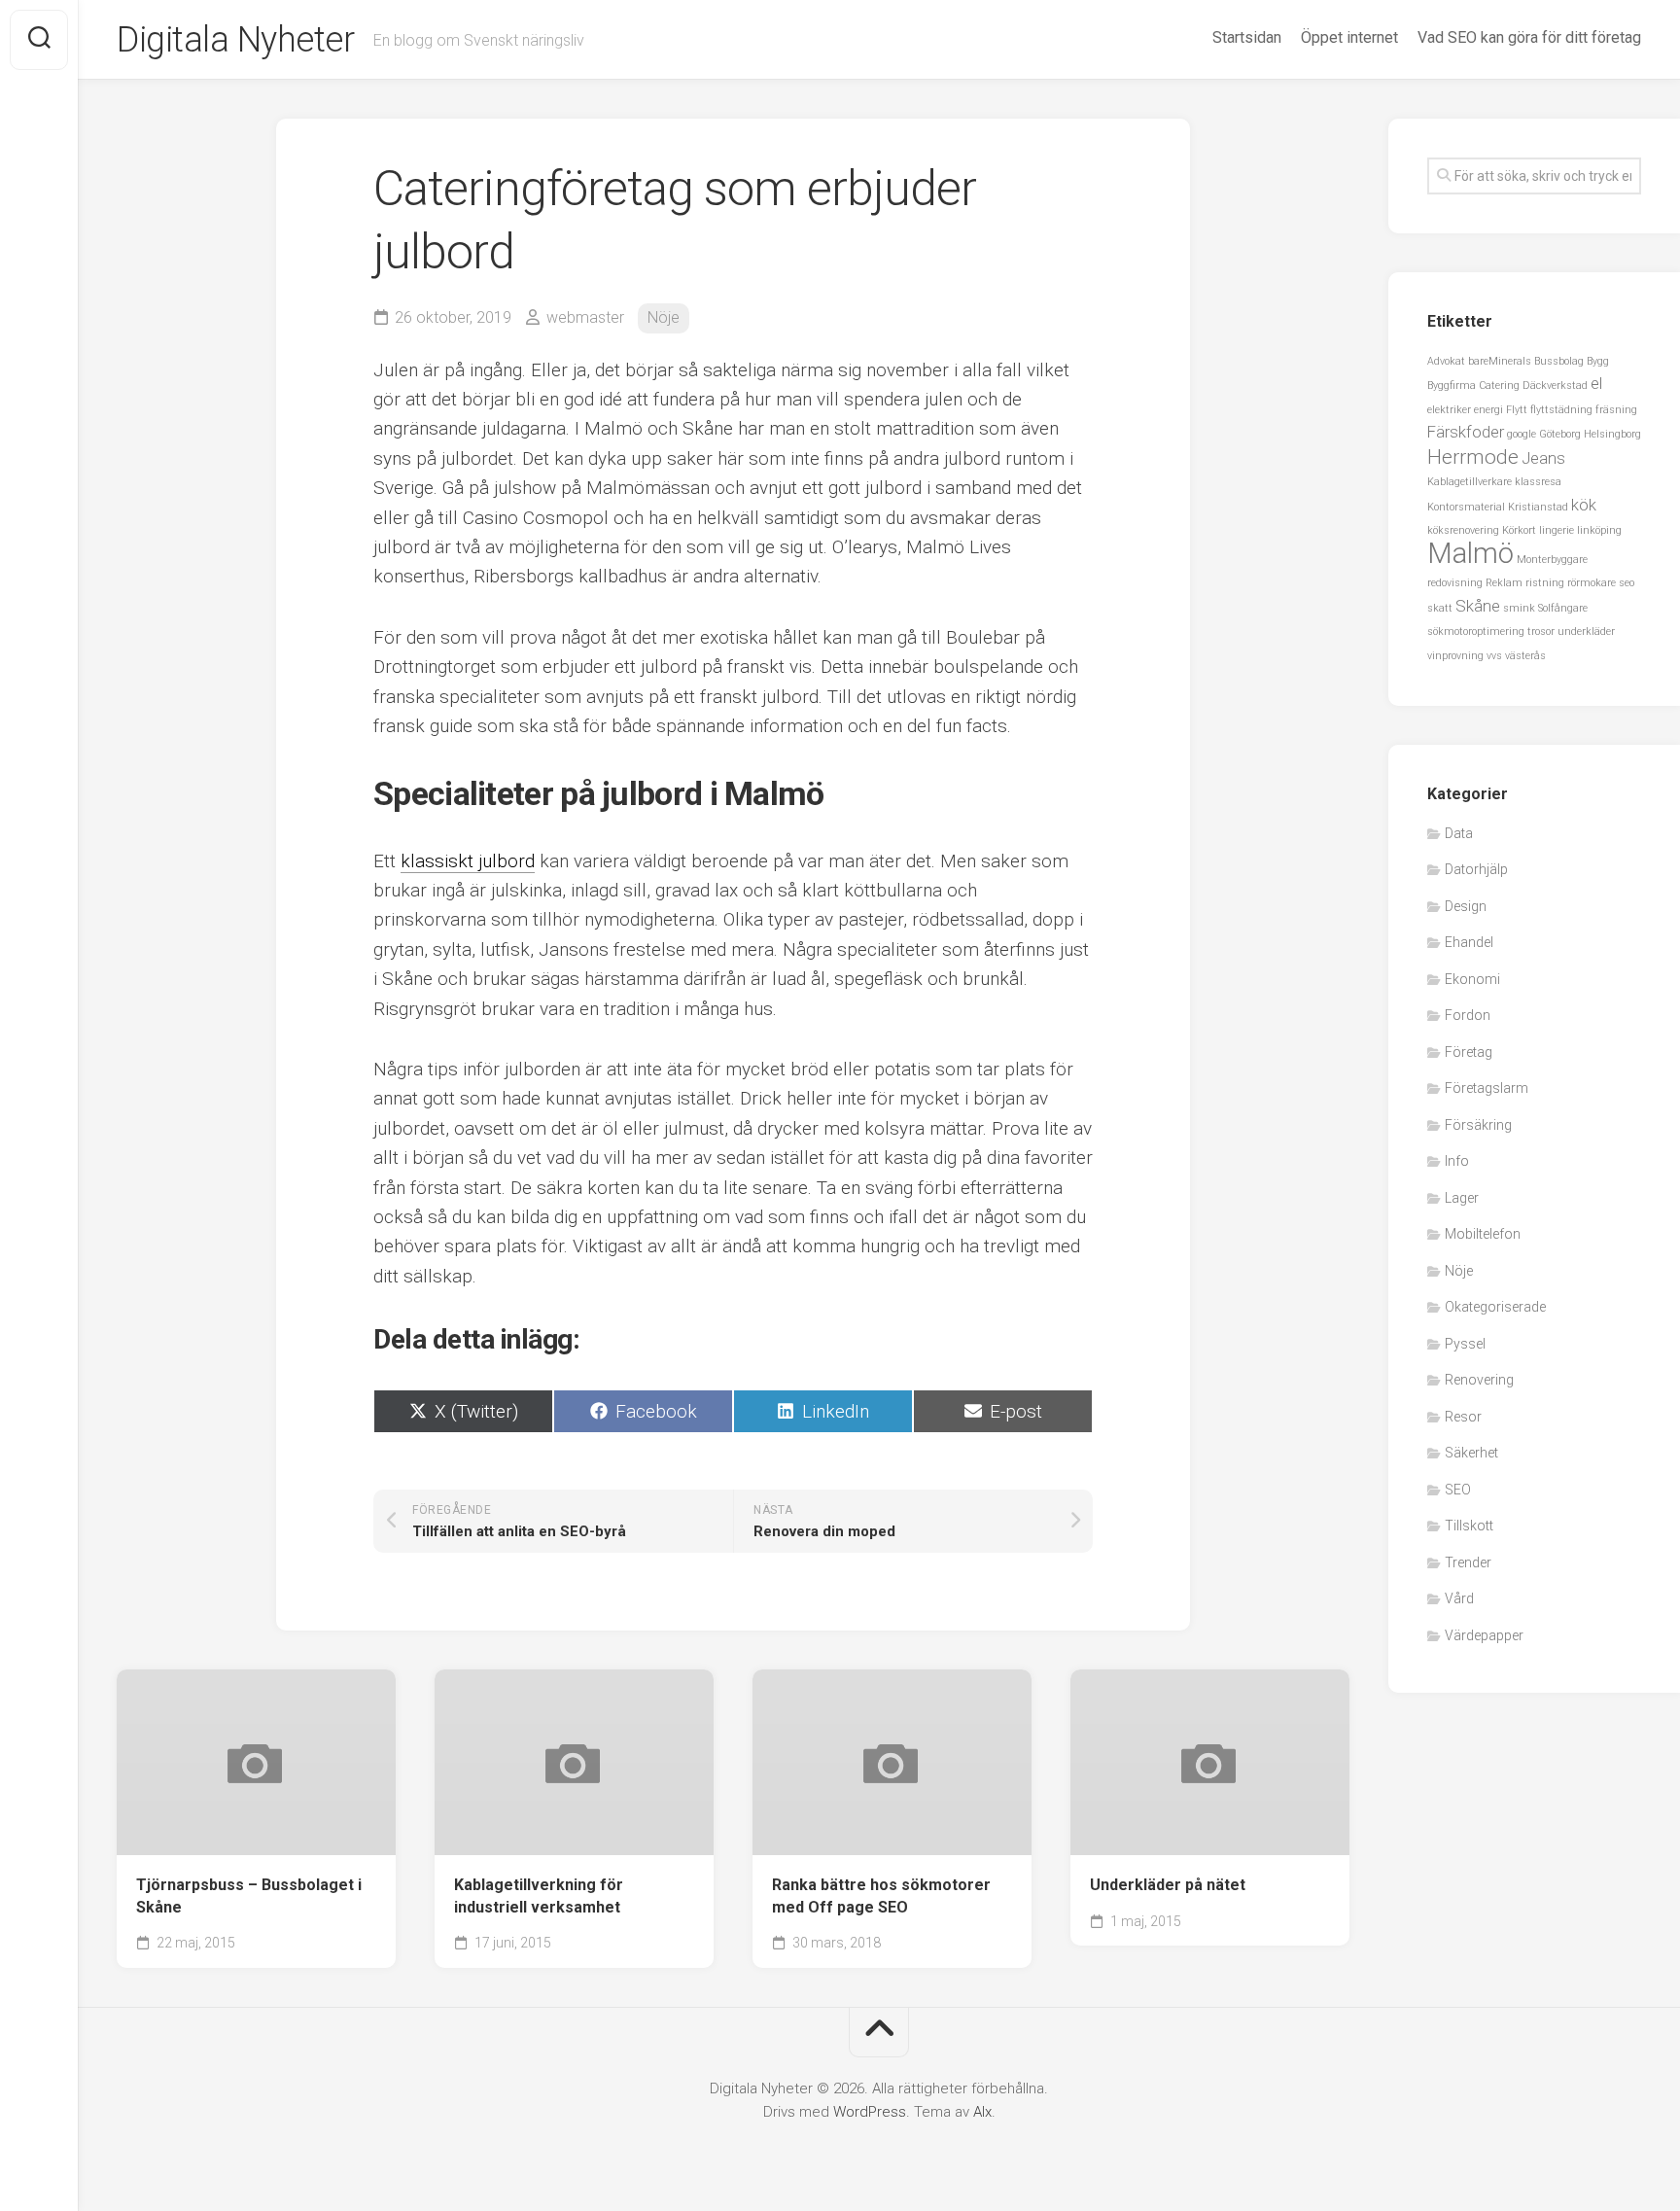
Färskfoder (1466, 432)
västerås (1525, 656)
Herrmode (1473, 457)
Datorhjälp (1476, 869)
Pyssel (1465, 1344)
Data (1459, 833)
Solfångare (1563, 608)
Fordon (1468, 1015)
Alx (982, 2112)
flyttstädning (1561, 410)
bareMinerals (1500, 361)
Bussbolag (1559, 361)
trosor (1541, 632)
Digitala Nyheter (235, 40)
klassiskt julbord (468, 861)
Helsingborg (1612, 434)
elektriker (1449, 410)
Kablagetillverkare (1470, 482)
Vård (1459, 1598)
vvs (1494, 656)
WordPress (870, 2112)
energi (1488, 410)
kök (1584, 505)
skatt (1440, 608)
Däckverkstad (1555, 386)
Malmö (1470, 553)
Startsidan (1247, 37)
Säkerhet (1471, 1453)
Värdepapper (1484, 1635)
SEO (1458, 1490)
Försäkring (1478, 1125)
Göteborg (1560, 434)
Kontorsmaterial (1466, 507)
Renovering (1479, 1380)
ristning (1545, 583)
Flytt (1517, 410)
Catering (1499, 386)
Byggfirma (1452, 386)
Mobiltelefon (1483, 1234)
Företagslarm (1487, 1088)
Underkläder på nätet (1168, 1885)
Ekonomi (1472, 979)
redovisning (1455, 583)
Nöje (664, 317)
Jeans (1543, 458)
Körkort (1519, 530)
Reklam (1504, 583)
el (1596, 383)
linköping (1599, 530)
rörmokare (1592, 583)
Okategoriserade (1495, 1307)
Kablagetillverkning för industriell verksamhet (539, 1896)
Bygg (1598, 361)
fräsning (1616, 410)
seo (1627, 583)
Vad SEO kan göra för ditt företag (1529, 37)
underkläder (1586, 632)
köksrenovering (1463, 530)
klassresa (1538, 482)
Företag (1469, 1052)
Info (1457, 1161)
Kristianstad (1538, 507)
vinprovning (1455, 656)
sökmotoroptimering (1476, 632)
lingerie (1557, 530)
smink (1519, 608)
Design (1466, 906)
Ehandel (1469, 942)
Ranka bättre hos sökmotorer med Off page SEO (881, 1896)
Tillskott (1469, 1526)
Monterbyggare (1552, 560)
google (1522, 434)
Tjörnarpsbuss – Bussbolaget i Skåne (249, 1896)
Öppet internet (1349, 37)
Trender (1468, 1562)
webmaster (585, 317)
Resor (1463, 1417)
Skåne (1478, 606)
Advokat (1446, 361)
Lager (1462, 1198)
